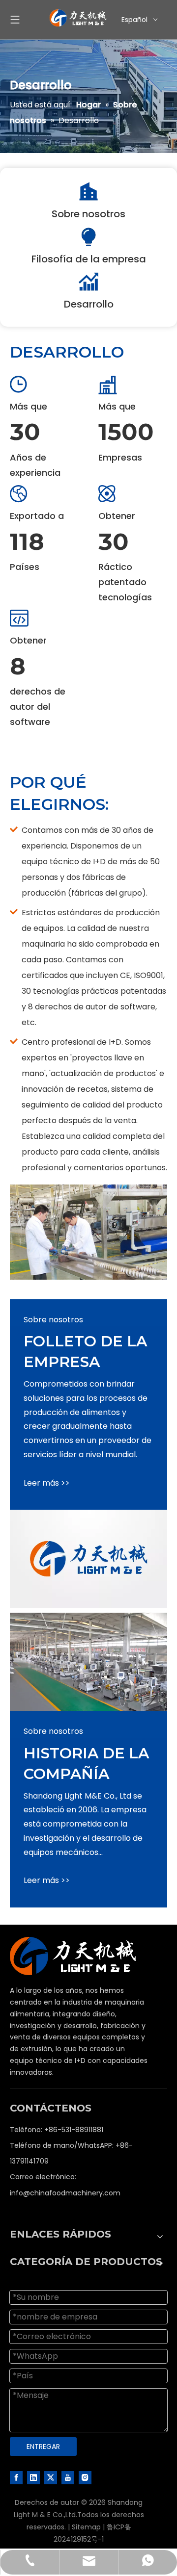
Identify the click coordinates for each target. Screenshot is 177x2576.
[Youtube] (68, 2477)
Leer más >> (47, 1483)
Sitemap (86, 2527)
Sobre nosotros (88, 214)
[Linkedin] (33, 2477)
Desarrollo (89, 304)
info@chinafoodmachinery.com (65, 2193)
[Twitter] (51, 2477)
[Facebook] (16, 2477)
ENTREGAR (43, 2447)
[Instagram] (85, 2477)
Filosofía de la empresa (89, 259)
